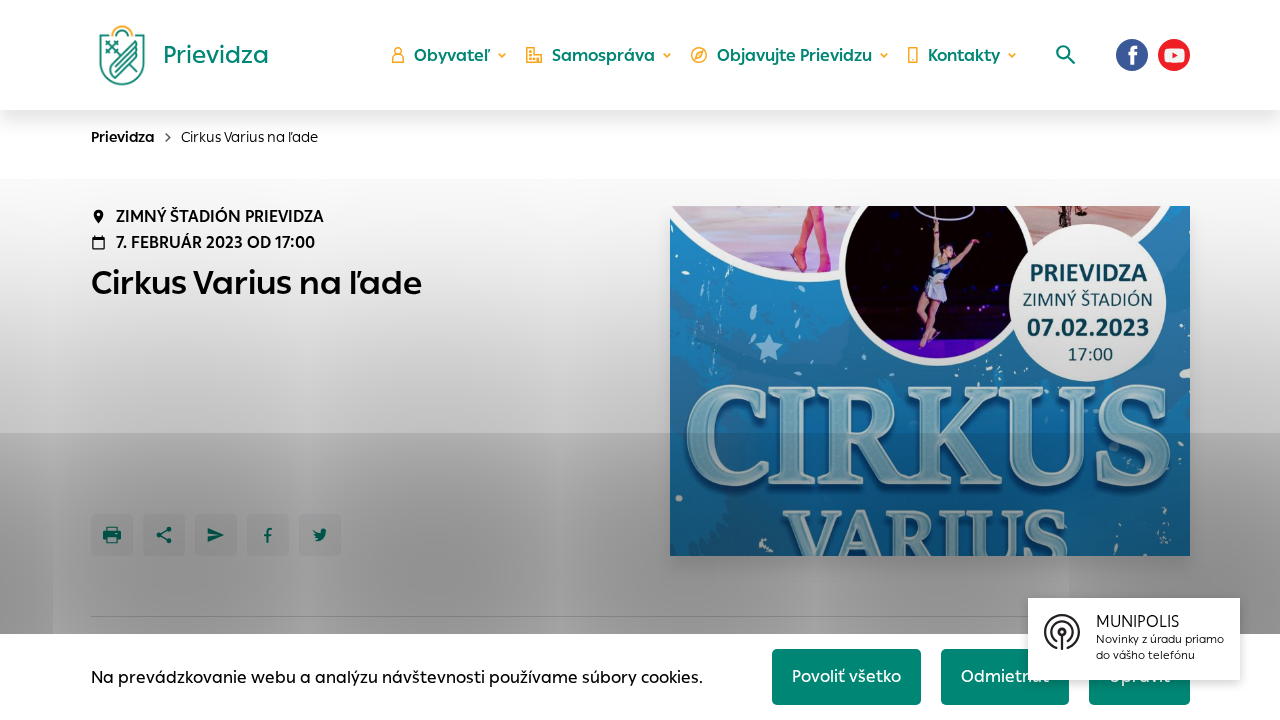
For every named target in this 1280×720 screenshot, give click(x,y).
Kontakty (964, 55)
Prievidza (123, 137)
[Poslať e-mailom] (216, 535)
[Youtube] (1174, 55)
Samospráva (603, 55)
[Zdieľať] (164, 535)
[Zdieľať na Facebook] (268, 535)
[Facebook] (1132, 55)
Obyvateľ (452, 55)
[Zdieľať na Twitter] (320, 535)
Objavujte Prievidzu (794, 55)
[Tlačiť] (112, 535)
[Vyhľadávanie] (1066, 55)
